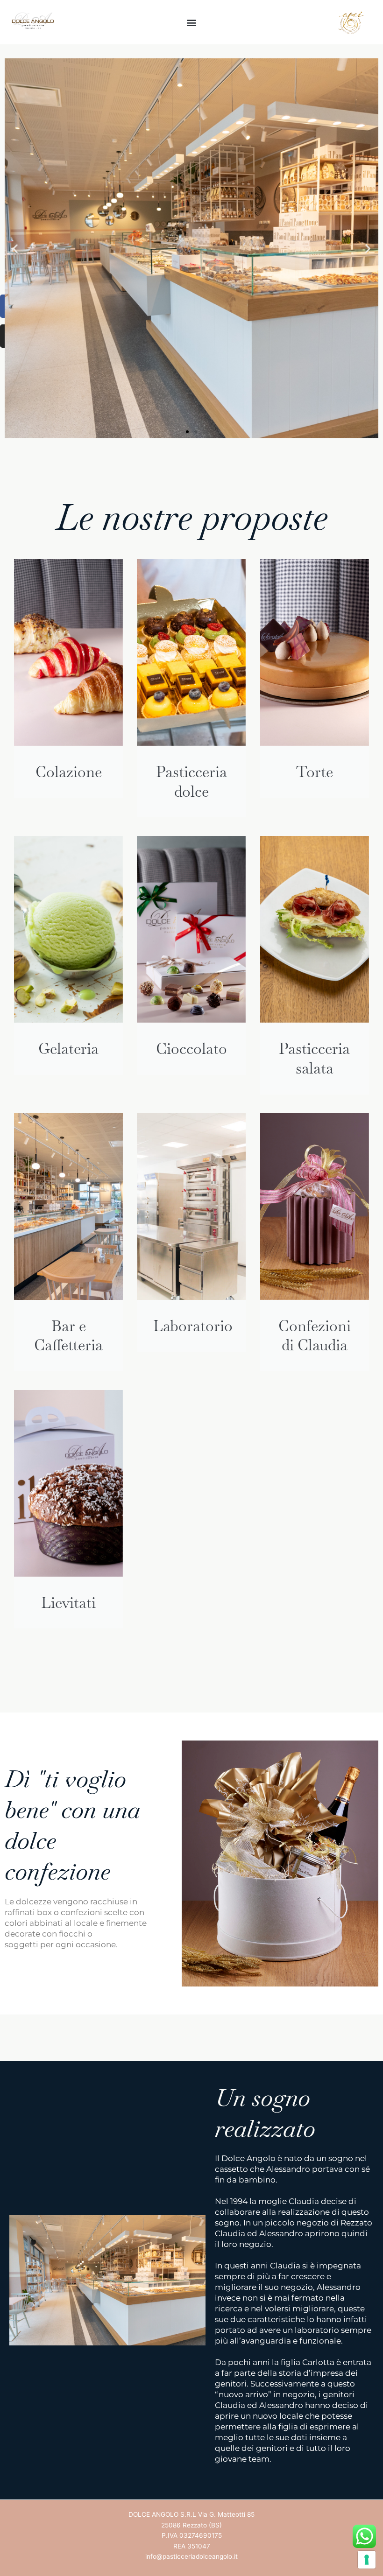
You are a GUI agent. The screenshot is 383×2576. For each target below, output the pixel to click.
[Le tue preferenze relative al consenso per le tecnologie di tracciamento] (367, 2560)
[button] (192, 22)
